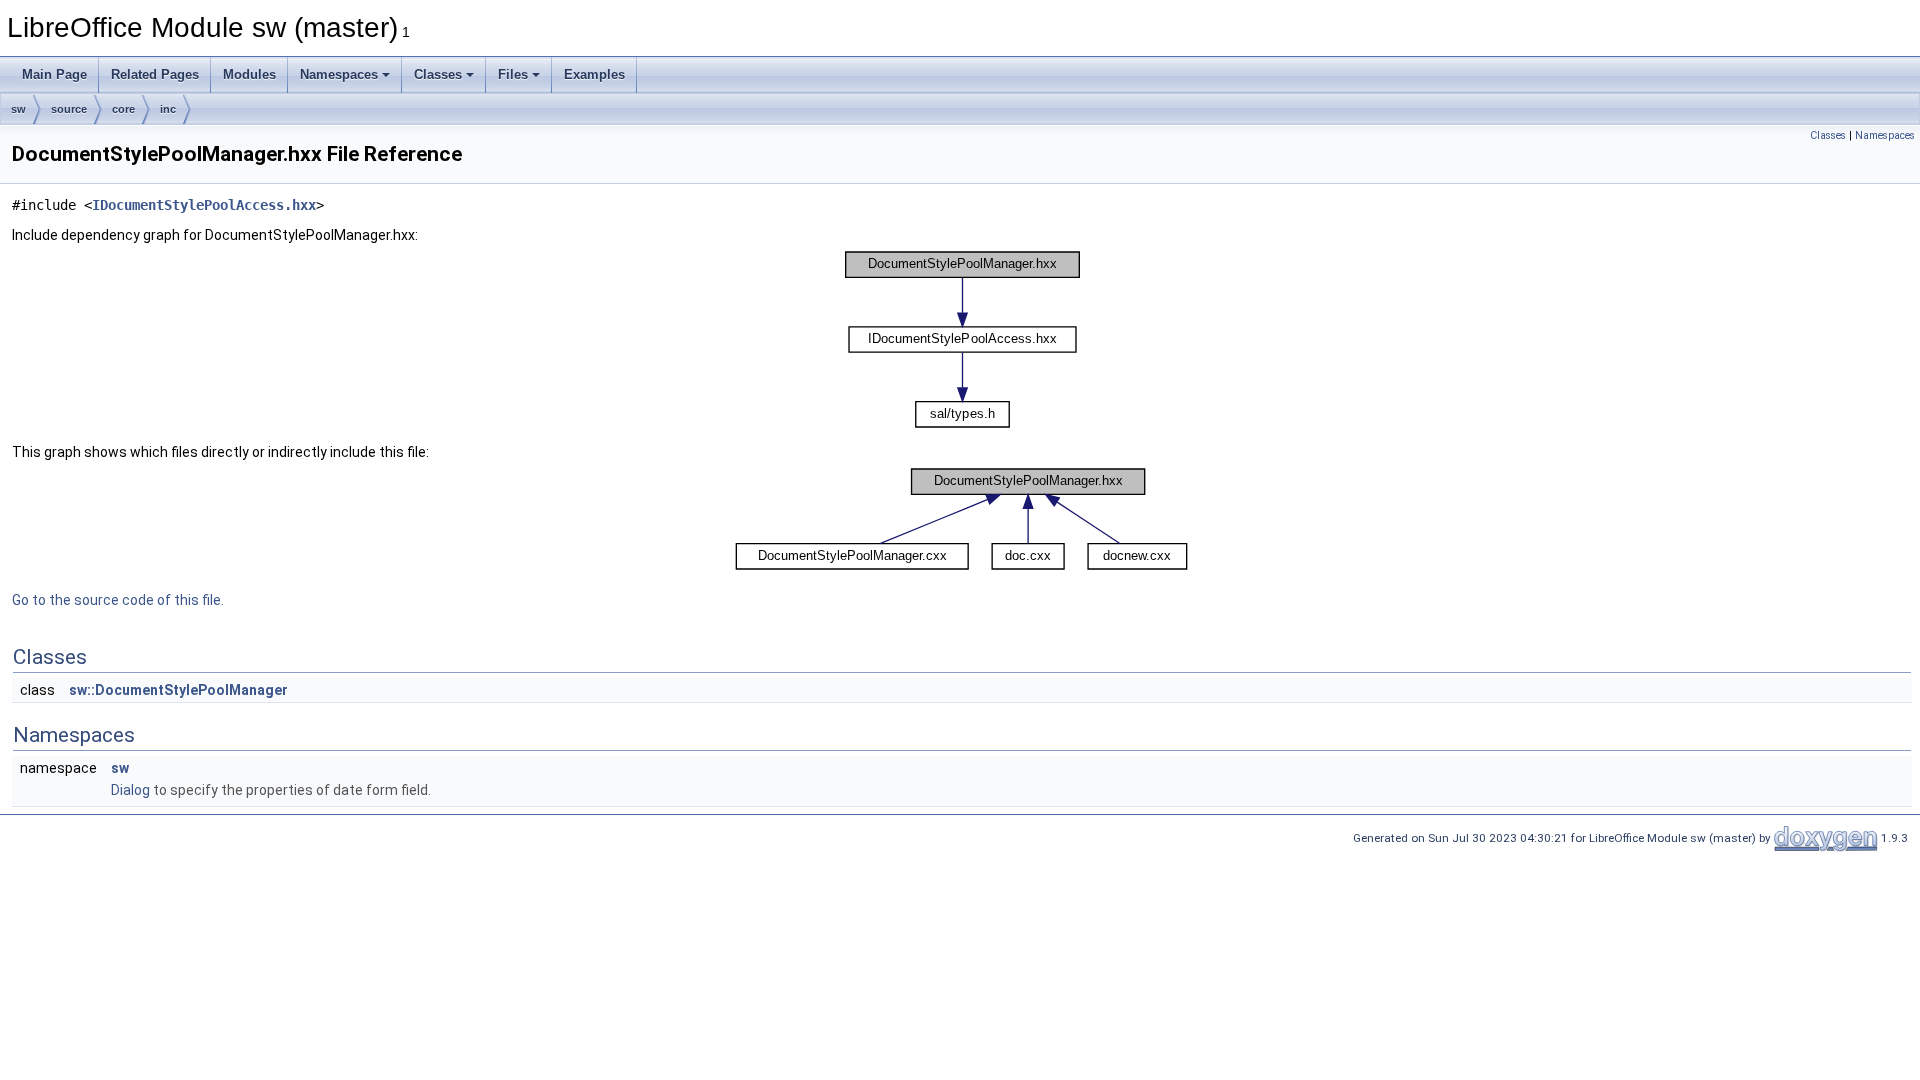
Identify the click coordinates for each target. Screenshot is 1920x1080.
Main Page (54, 74)
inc (168, 109)
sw (18, 109)
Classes (438, 74)
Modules (249, 74)
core (123, 109)
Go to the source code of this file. (118, 600)
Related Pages (155, 74)
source (69, 109)
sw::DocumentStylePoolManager (178, 690)
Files (513, 74)
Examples (594, 74)
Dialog (130, 790)
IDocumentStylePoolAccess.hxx (204, 205)
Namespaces (339, 74)
